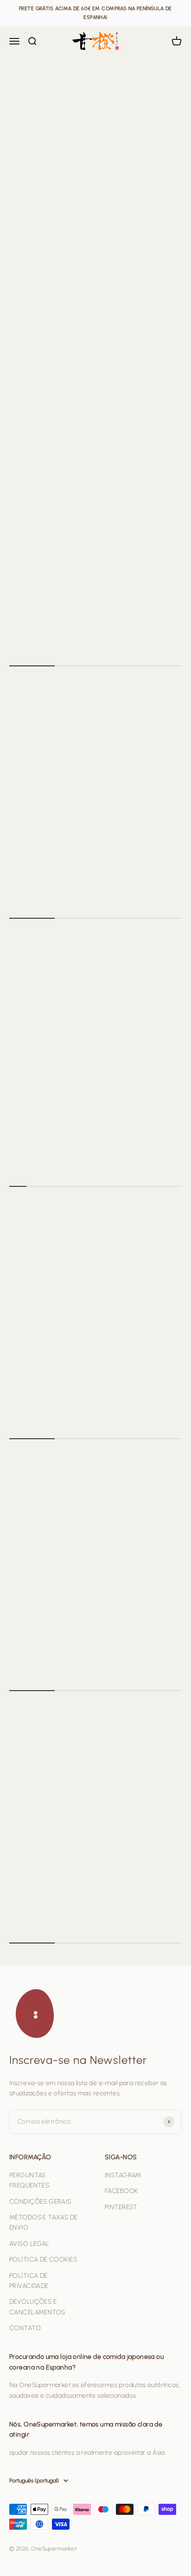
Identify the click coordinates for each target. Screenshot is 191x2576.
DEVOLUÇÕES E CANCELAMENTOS (37, 2307)
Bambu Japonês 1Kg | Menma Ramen (71, 1646)
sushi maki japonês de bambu (61, 1898)
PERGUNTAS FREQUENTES (29, 2180)
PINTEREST (121, 2207)
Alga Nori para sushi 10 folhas (61, 873)
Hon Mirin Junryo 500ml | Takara (65, 1142)
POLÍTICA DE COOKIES (43, 2259)
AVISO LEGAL (29, 2244)
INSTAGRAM (123, 2175)
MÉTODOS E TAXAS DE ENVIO (44, 2222)
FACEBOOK (121, 2191)
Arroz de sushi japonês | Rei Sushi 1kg (72, 631)
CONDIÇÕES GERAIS (40, 2202)
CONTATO (25, 2328)
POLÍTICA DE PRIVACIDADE (29, 2281)
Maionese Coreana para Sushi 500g (71, 1394)
